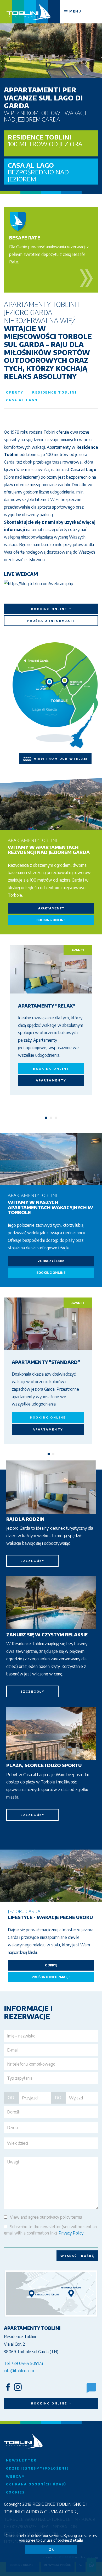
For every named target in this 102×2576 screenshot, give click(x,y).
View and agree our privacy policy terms (46, 2217)
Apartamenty (51, 908)
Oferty (15, 392)
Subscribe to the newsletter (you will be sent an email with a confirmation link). (50, 2230)
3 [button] (56, 1118)
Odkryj (51, 1965)
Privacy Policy (71, 2233)
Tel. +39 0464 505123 (24, 2363)
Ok (51, 2549)
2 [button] (51, 1118)
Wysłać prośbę (77, 2256)
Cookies (16, 2492)
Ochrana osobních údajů (36, 2484)
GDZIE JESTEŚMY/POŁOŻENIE (38, 2468)
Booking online (50, 609)
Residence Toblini (45, 140)
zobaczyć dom (51, 1261)
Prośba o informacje (51, 621)
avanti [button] (78, 950)
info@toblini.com (19, 2371)
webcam (16, 2476)
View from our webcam (60, 758)
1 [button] (46, 1118)
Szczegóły (32, 1561)
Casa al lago (38, 172)
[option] (51, 39)
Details (76, 2540)
